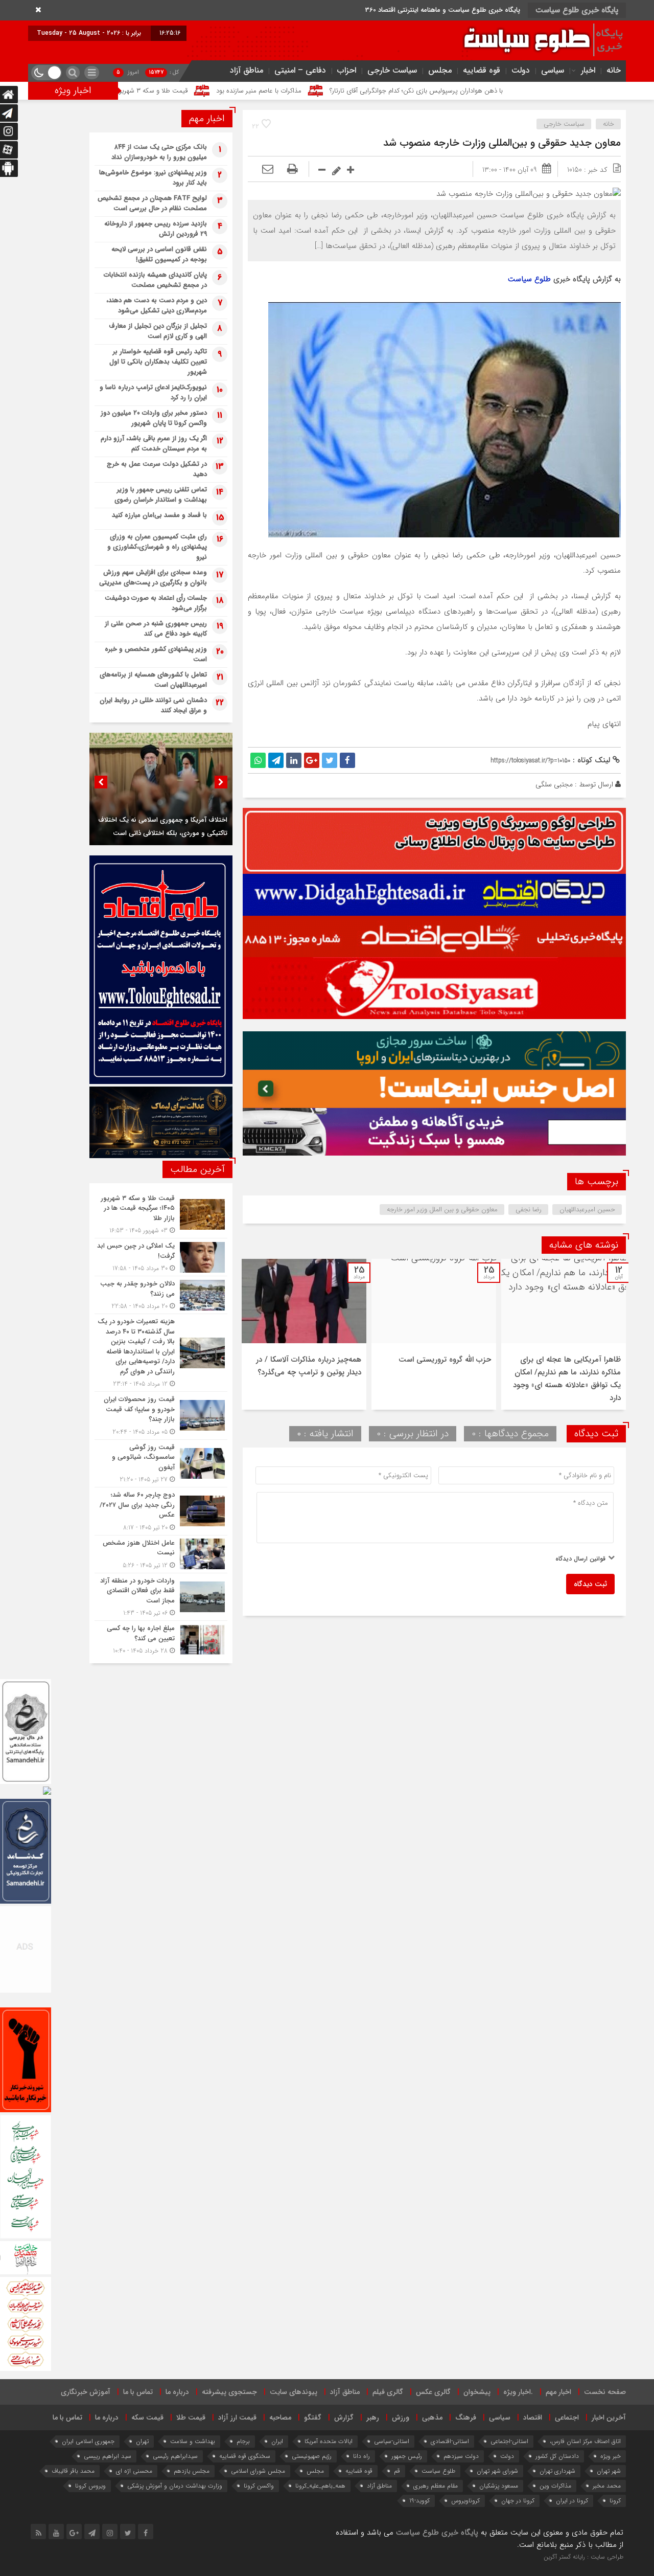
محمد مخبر (607, 2486)
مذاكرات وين (555, 2486)
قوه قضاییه (482, 70)
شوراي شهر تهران (497, 2471)
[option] (564, 1334)
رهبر (373, 2417)
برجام (243, 2441)
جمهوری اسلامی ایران (88, 2441)
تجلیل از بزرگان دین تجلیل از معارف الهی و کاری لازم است (158, 331)
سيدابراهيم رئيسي (175, 2456)
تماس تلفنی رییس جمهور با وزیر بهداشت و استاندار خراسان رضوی (161, 495)
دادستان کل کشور (557, 2456)
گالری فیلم (388, 2392)
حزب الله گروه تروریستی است (445, 1360)
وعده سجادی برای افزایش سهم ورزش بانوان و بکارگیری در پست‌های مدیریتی (153, 578)
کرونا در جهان (518, 2501)
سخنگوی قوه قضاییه (245, 2456)
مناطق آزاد (247, 70)
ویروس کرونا (90, 2486)
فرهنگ (466, 2417)
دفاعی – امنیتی (300, 70)
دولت (521, 70)
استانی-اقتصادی (450, 2441)
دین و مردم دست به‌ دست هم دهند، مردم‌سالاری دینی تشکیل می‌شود (157, 306)
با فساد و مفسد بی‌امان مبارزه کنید (159, 515)
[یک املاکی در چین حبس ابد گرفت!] (161, 1257)
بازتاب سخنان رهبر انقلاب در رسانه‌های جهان (167, 833)
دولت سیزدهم (461, 2456)
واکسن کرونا (259, 2486)
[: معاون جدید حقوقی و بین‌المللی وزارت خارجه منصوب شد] (268, 170)
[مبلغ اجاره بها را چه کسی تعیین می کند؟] (161, 1638)
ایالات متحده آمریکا (329, 2441)
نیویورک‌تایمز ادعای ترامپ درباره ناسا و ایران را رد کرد (153, 392)
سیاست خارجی (392, 70)
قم (397, 2471)
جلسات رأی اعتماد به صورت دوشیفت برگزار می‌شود (156, 603)
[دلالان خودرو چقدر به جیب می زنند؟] (161, 1295)
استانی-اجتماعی (509, 2441)
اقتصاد (533, 2417)
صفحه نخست (605, 2392)
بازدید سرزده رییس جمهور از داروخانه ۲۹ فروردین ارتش (156, 229)
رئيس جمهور (407, 2456)
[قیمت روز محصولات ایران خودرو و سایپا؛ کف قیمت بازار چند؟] (161, 1416)
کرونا (615, 2501)
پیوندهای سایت (294, 2392)
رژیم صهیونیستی (312, 2456)
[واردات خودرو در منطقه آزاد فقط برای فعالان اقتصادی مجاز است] (161, 1597)
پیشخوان (477, 2392)
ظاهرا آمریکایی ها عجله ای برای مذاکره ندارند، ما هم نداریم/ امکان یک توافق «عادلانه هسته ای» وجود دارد (567, 1379)
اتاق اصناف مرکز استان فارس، (585, 2441)
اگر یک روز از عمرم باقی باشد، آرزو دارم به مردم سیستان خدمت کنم (154, 444)
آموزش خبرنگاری (86, 2392)
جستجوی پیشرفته (229, 2392)
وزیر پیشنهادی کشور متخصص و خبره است (156, 654)
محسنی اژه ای (134, 2471)
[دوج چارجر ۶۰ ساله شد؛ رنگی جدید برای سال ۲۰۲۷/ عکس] (161, 1511)
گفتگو (313, 2417)
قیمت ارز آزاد (237, 2417)
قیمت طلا (191, 2417)
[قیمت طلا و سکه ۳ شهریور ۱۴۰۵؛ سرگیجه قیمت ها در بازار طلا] (161, 1215)
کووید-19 (419, 2501)
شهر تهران (609, 2471)
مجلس (440, 70)
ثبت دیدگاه (590, 1584)
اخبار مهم (558, 2392)
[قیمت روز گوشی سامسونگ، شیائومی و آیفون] (161, 1464)
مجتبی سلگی (554, 784)
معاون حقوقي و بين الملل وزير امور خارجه (442, 1210)
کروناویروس (465, 2501)
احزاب (347, 70)
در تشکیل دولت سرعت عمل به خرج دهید (157, 469)
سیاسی (553, 70)
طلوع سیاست (529, 279)
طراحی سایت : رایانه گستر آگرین (583, 2557)
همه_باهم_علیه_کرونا (320, 2486)
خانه (614, 70)
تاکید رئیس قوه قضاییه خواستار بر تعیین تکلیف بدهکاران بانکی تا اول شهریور (158, 362)
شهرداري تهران (557, 2471)
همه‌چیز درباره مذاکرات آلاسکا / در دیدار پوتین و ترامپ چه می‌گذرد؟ (309, 1366)
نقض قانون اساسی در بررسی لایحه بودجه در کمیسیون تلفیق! (159, 254)
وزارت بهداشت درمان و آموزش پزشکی (175, 2486)
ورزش (401, 2417)
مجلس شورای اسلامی (258, 2471)
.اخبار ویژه (518, 2392)
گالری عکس (433, 2392)
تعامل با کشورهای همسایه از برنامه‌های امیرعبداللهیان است (153, 680)
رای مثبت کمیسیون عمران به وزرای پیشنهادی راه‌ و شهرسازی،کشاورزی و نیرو (157, 547)
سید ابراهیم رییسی (108, 2456)
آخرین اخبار (609, 2417)
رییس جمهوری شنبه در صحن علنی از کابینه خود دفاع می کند (156, 629)
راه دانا (361, 2456)
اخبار (588, 70)
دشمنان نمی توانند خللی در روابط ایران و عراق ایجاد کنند (153, 705)
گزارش (344, 2417)
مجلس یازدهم (192, 2471)
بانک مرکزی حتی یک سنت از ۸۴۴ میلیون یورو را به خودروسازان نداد (159, 152)
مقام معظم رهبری (436, 2486)
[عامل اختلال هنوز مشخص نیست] (161, 1554)
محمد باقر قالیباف (73, 2471)
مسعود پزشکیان (499, 2486)
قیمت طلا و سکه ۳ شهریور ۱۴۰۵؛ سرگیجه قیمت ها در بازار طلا (257, 91)
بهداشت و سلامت (193, 2441)
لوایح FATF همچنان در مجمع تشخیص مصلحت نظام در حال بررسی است (152, 203)
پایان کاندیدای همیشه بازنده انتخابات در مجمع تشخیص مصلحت (155, 280)
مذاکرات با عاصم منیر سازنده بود (410, 91)
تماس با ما (138, 2392)
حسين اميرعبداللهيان (587, 1210)
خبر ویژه (611, 2456)
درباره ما (177, 2392)
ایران (277, 2441)
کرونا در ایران (572, 2501)
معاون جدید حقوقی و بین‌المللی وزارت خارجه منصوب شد (502, 143)
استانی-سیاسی (392, 2441)
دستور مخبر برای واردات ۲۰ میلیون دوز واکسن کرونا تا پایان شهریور (154, 418)
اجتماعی (567, 2417)
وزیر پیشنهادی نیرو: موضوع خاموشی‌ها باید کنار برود (153, 178)
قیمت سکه (147, 2417)
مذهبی (432, 2417)
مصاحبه (280, 2417)
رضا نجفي (529, 1210)
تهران (142, 2441)
